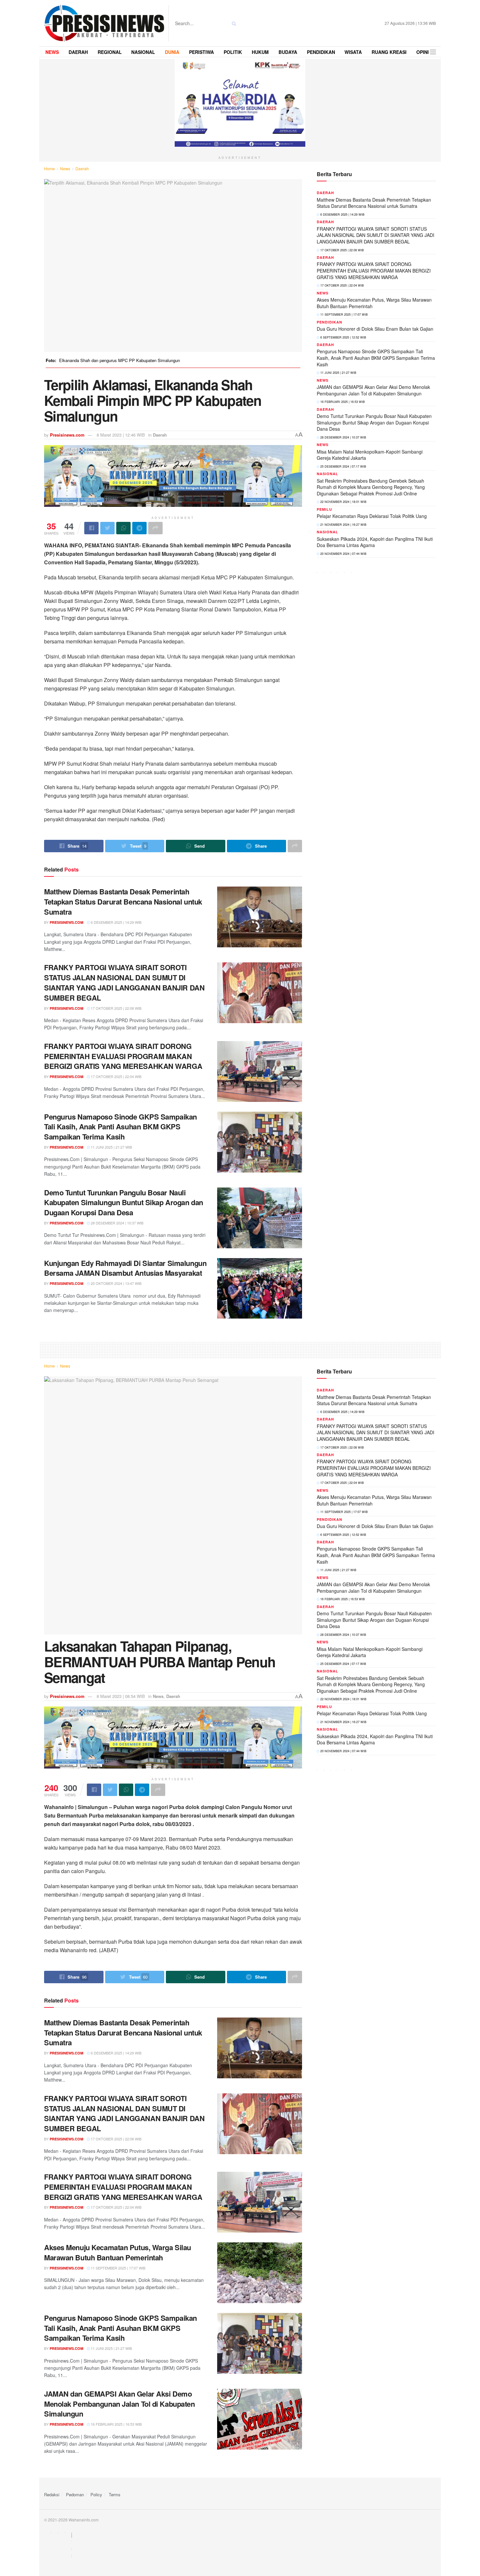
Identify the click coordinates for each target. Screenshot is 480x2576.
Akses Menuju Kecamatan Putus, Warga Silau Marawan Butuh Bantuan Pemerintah (374, 303)
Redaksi (52, 2494)
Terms (115, 2494)
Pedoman (75, 2494)
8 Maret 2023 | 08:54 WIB (121, 1696)
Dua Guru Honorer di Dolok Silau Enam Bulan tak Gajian (375, 329)
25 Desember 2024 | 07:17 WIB (343, 466)
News (65, 168)
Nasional (328, 474)
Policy (96, 2494)
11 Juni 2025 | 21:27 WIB (111, 1147)
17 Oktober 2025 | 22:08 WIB (116, 1008)
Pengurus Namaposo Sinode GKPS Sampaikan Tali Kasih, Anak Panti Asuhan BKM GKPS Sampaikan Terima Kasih (120, 1127)
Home (49, 168)
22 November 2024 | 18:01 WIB (343, 502)
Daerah (82, 168)
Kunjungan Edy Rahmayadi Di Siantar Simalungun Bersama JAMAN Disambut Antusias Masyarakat (125, 1268)
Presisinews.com (67, 435)
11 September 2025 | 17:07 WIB (344, 315)
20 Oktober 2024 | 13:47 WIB (116, 1283)
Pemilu (324, 509)
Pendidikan (329, 322)
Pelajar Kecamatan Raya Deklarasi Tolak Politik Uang (372, 516)
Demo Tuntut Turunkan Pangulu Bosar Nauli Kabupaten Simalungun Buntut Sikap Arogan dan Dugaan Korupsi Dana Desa (124, 1203)
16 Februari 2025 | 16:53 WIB (342, 402)
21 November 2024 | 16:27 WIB (343, 525)
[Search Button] (233, 23)
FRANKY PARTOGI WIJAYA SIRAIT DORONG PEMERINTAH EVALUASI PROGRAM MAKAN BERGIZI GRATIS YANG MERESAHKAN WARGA (123, 1056)
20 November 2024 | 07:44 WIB (343, 554)
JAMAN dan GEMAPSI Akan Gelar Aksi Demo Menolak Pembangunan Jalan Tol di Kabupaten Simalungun (373, 390)
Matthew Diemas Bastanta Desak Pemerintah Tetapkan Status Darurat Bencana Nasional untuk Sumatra (123, 902)
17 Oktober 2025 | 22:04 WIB (116, 1076)
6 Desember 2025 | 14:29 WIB (116, 922)
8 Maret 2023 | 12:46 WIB (121, 435)
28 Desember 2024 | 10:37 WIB (117, 1223)
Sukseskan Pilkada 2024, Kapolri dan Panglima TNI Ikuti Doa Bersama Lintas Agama (375, 542)
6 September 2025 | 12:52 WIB (343, 337)
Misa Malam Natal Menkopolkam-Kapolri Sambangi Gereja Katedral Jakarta (370, 455)
